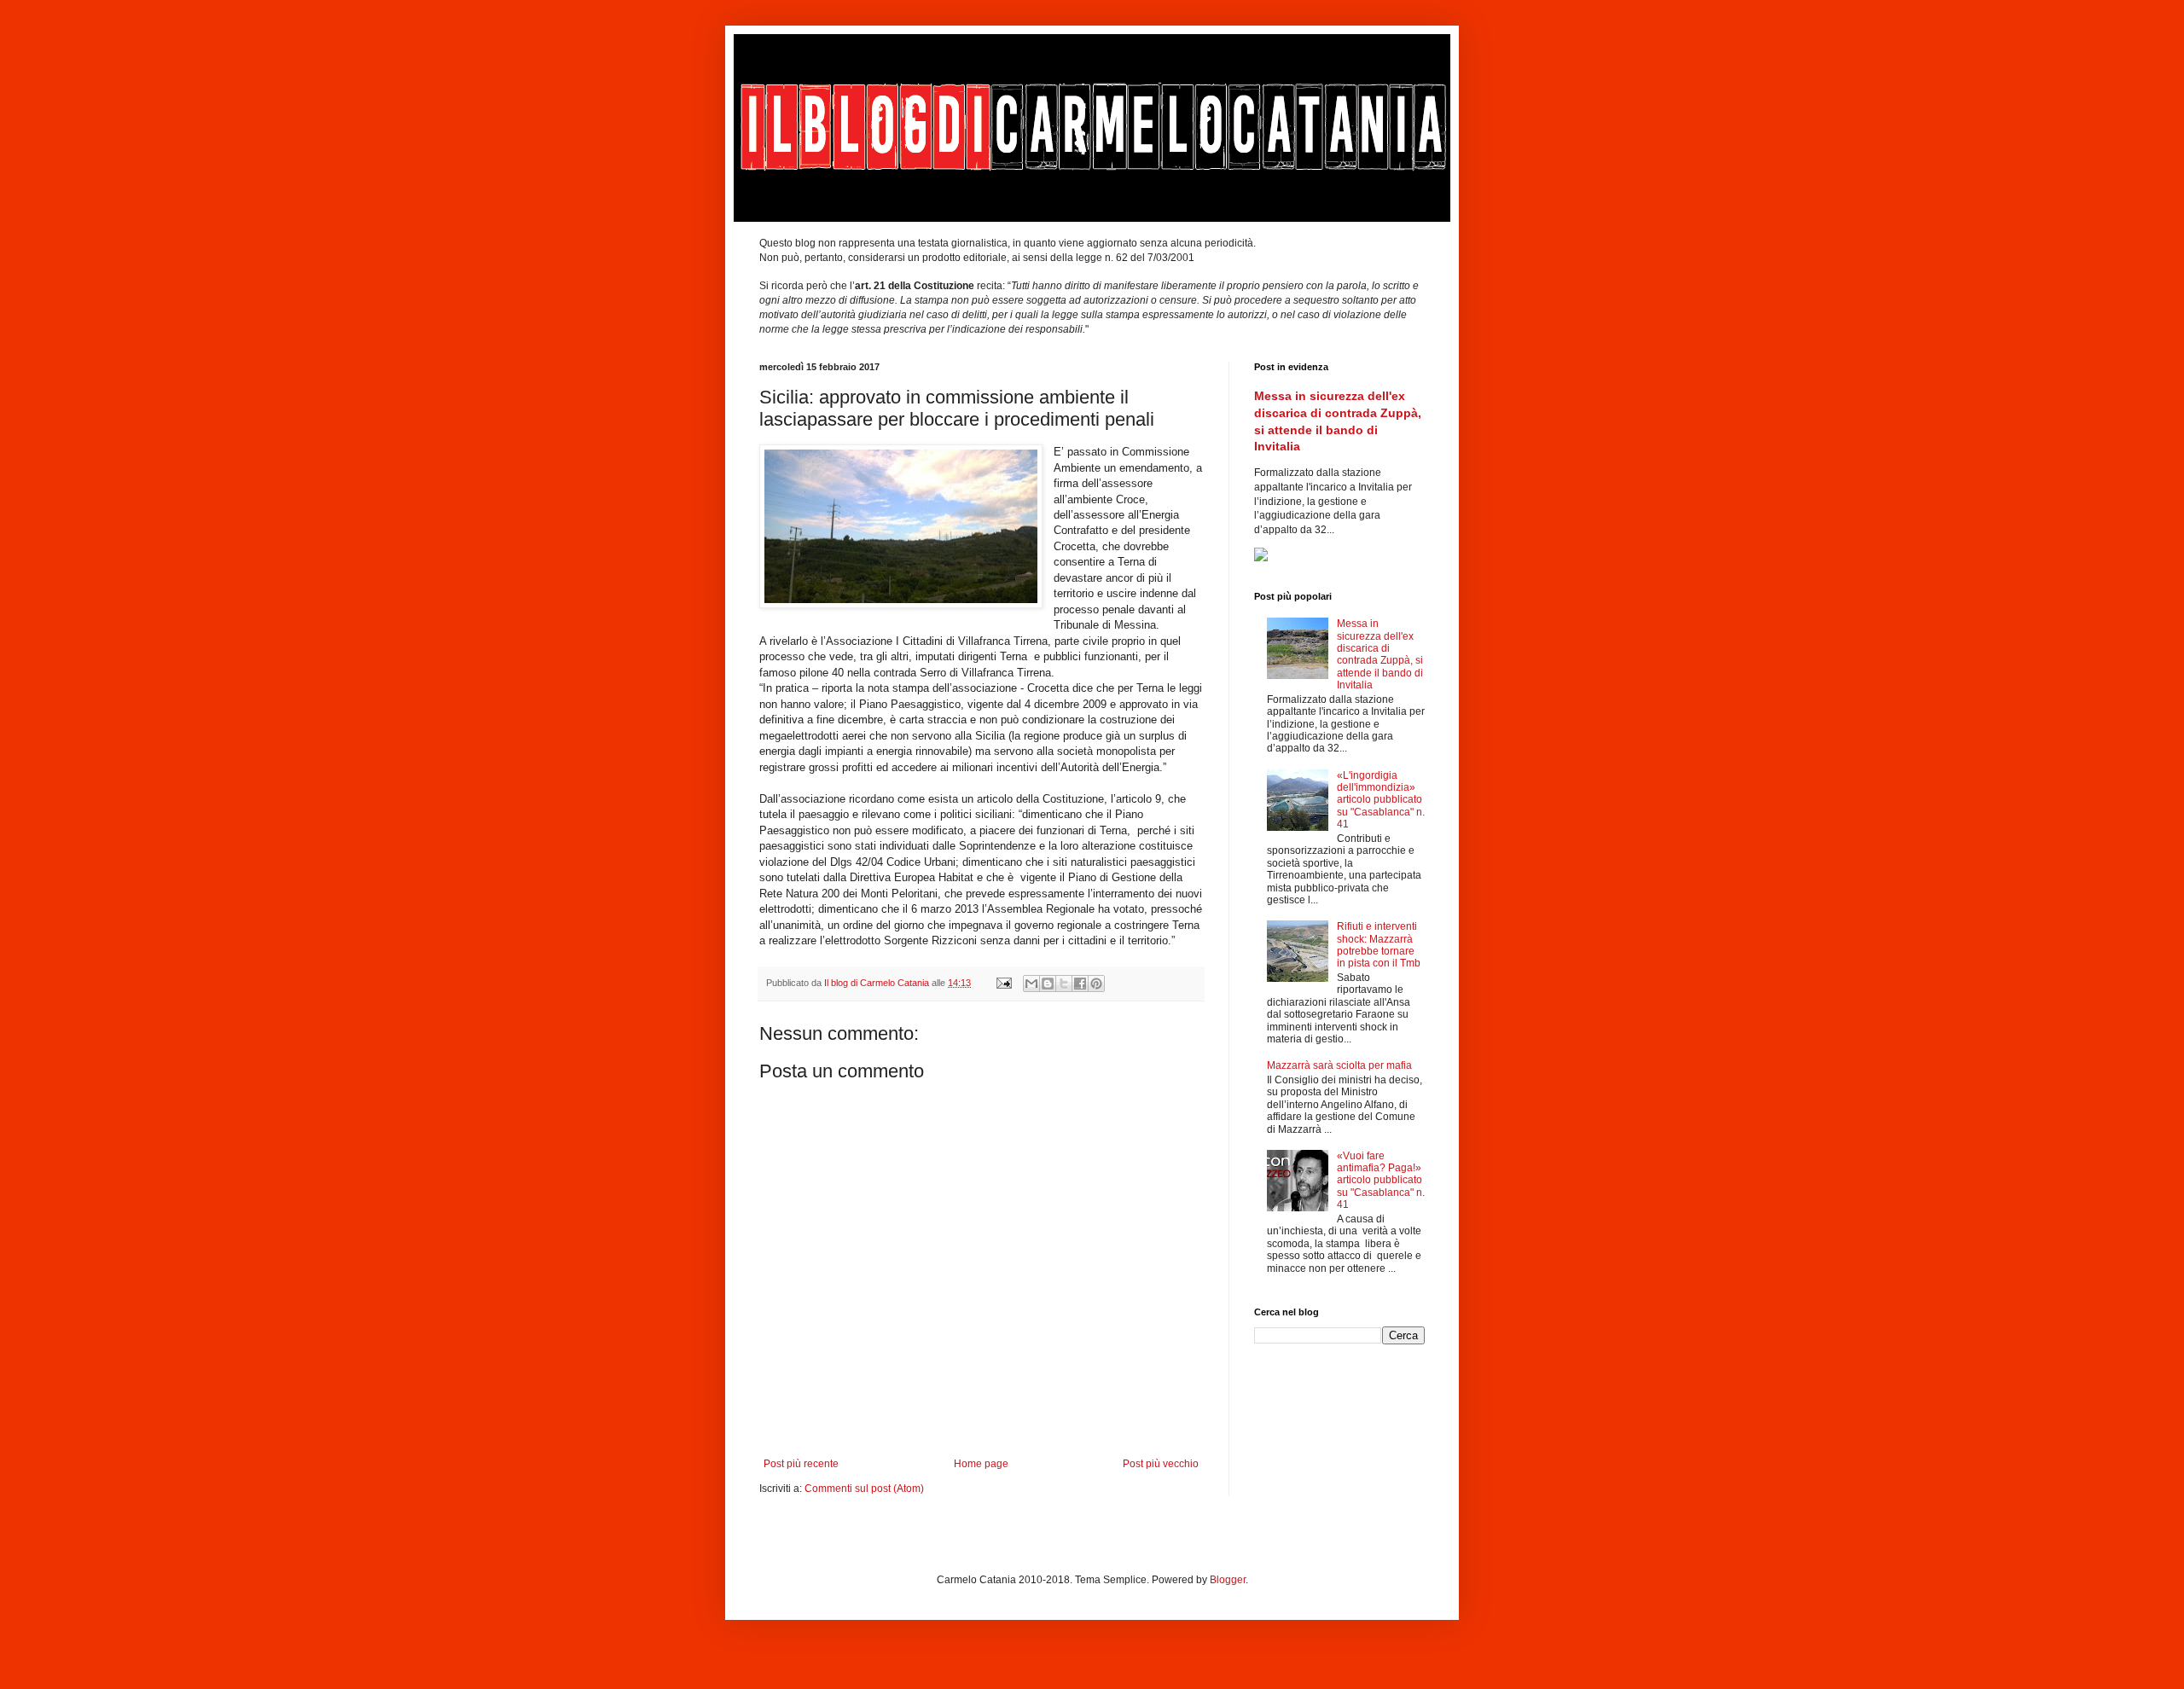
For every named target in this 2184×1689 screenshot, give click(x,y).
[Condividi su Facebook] (1080, 984)
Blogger (1228, 1580)
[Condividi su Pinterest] (1096, 984)
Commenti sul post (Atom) (864, 1489)
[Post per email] (1003, 983)
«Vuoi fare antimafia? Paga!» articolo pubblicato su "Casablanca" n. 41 (1381, 1181)
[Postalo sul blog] (1048, 984)
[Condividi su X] (1064, 984)
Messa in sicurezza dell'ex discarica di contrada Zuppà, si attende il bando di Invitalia (1380, 654)
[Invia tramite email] (1031, 984)
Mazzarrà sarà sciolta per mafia (1339, 1065)
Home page (981, 1464)
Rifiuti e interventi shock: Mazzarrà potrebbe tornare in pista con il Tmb (1379, 945)
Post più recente (801, 1464)
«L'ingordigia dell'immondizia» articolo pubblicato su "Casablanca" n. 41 (1381, 800)
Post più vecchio (1161, 1464)
